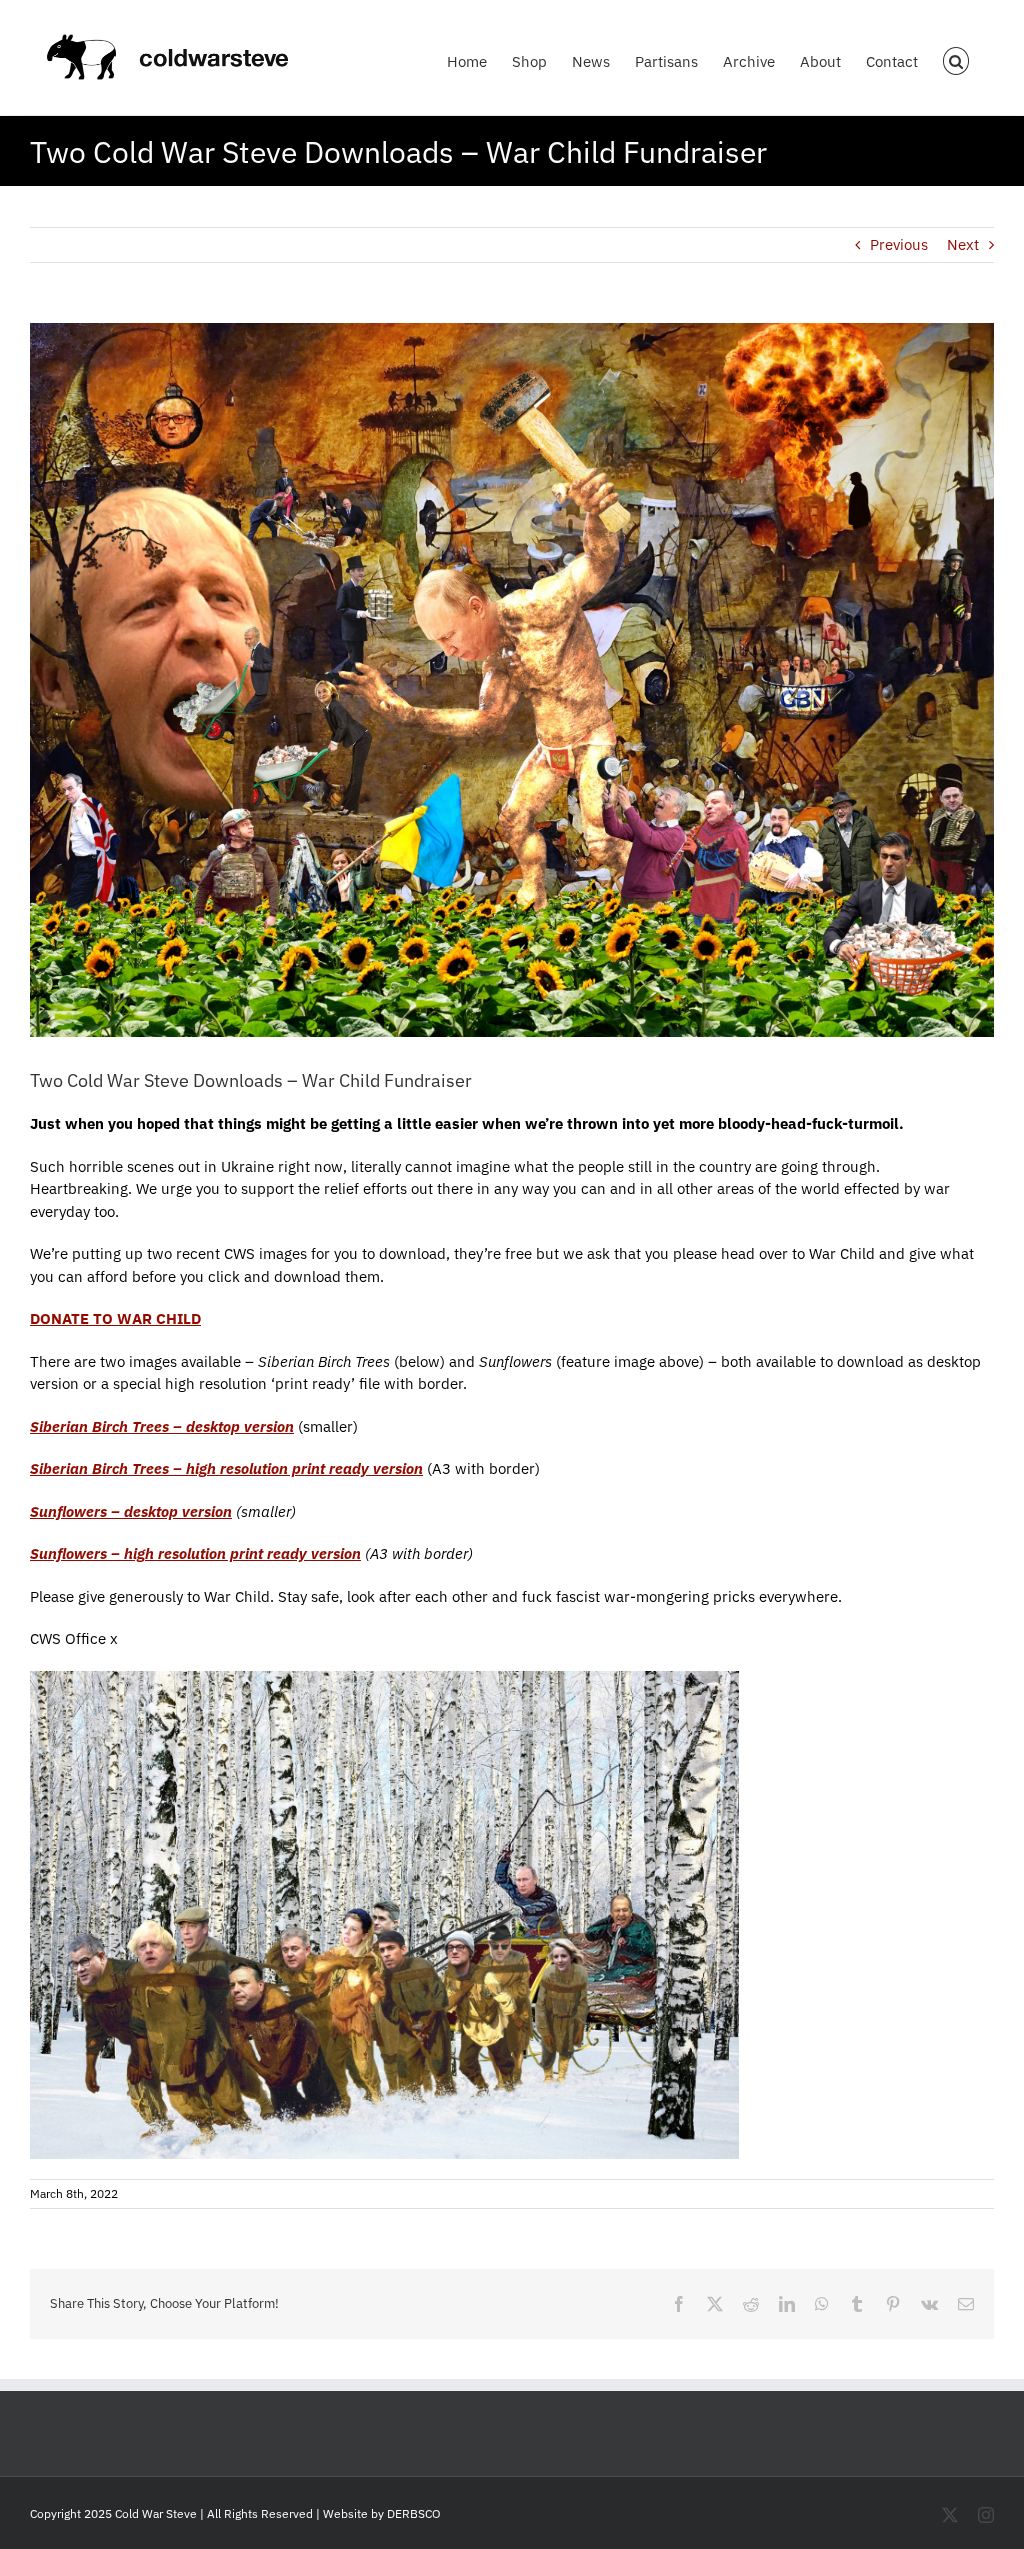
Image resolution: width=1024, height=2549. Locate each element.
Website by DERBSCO (382, 2513)
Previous (899, 244)
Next (963, 244)
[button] (956, 57)
